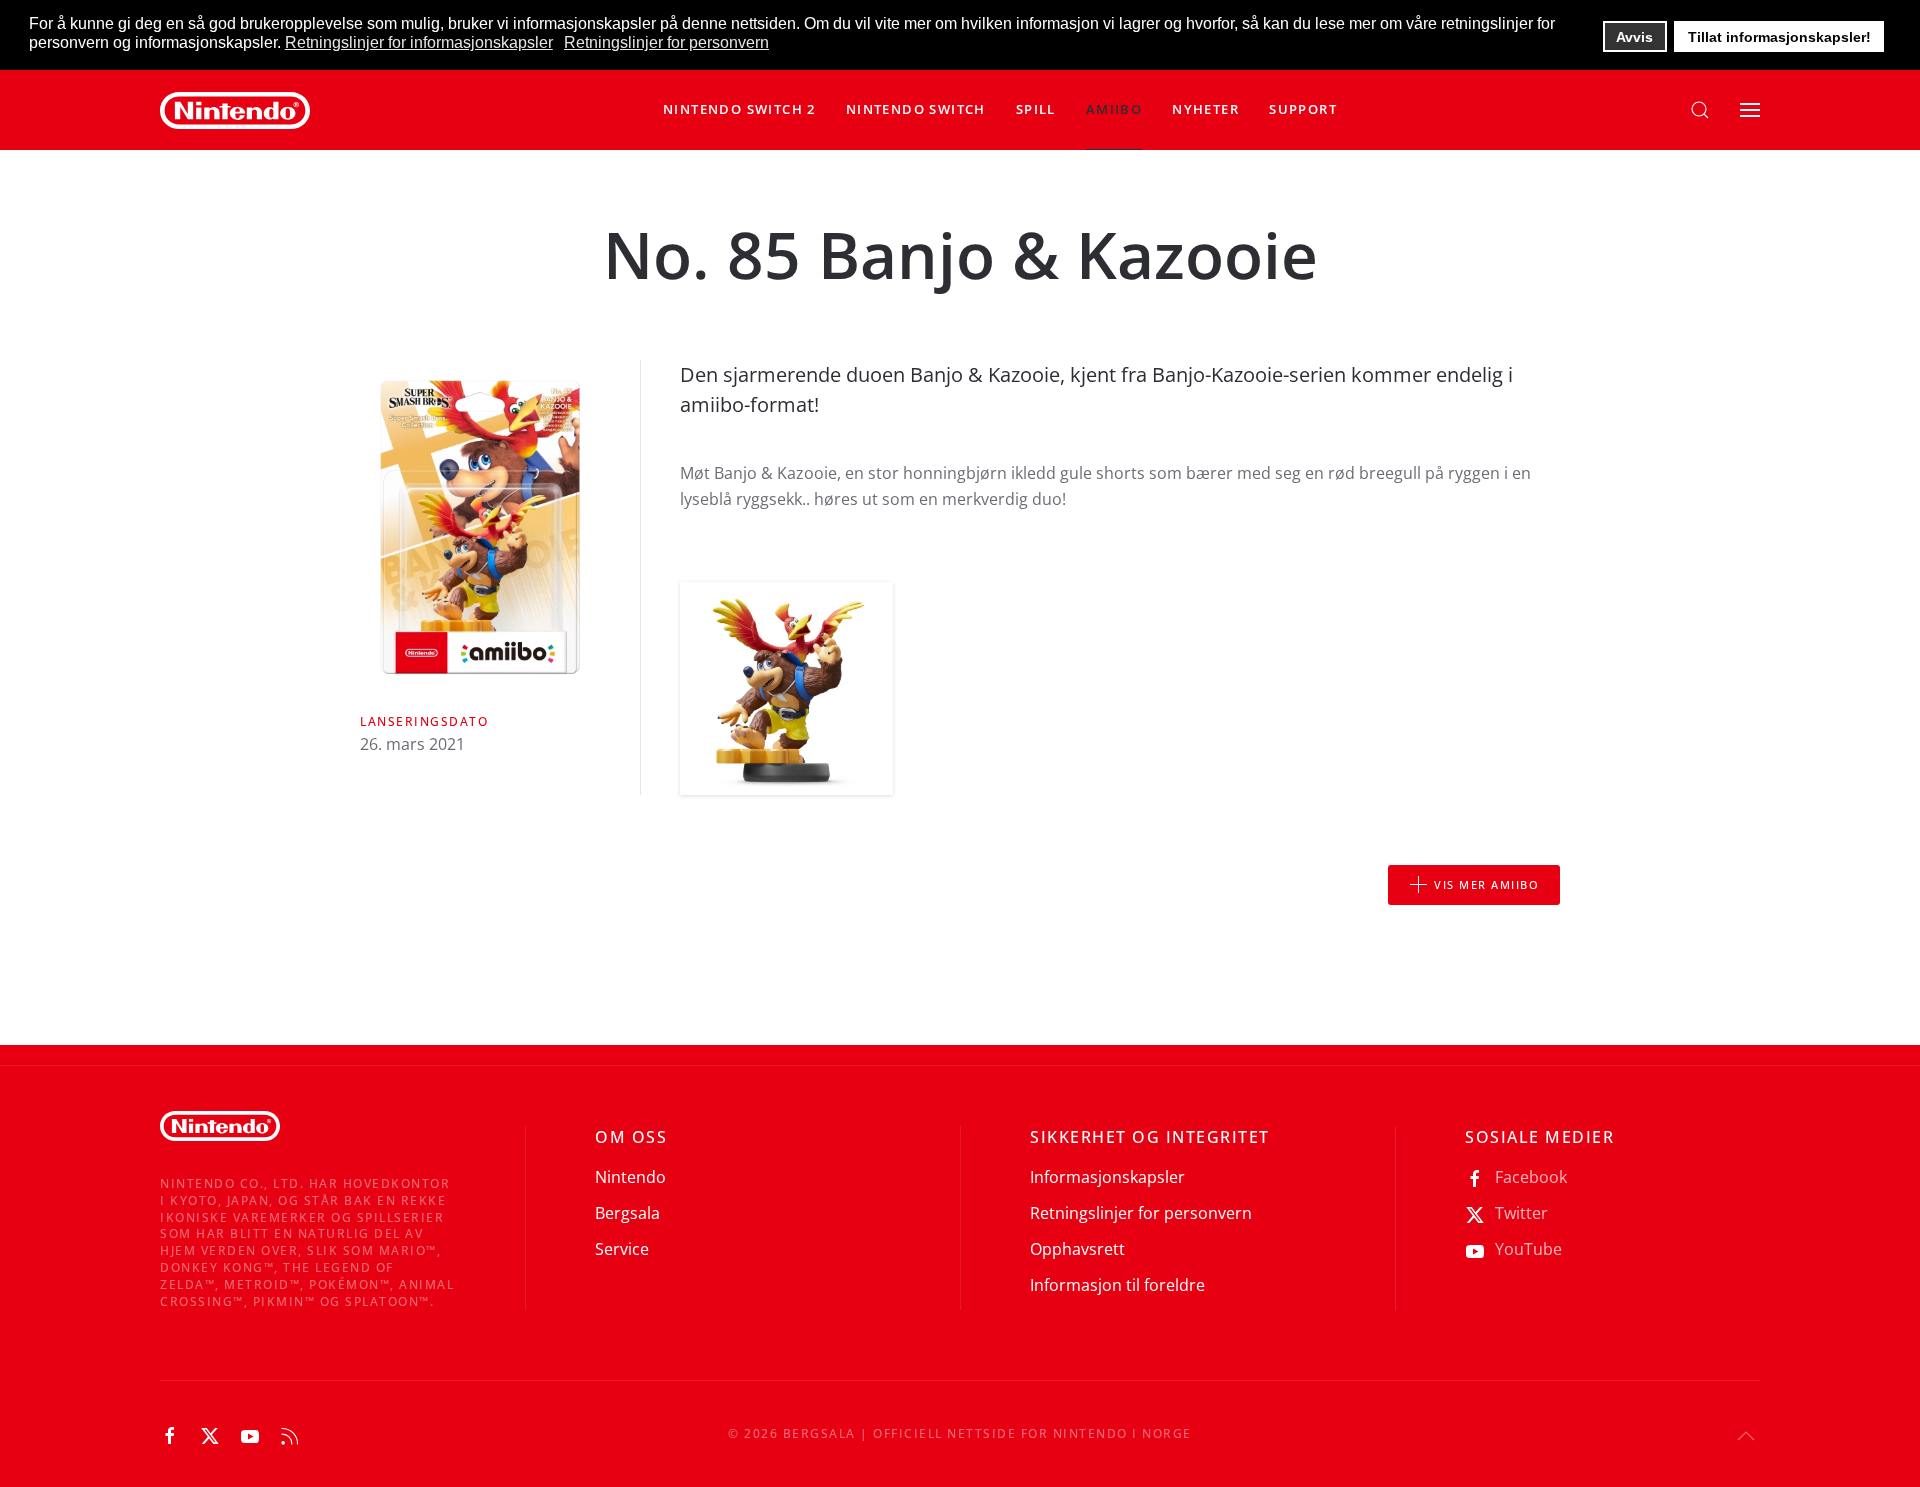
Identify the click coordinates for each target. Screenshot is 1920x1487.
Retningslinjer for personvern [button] (666, 42)
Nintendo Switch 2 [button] (739, 109)
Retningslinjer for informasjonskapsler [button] (419, 42)
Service (622, 1249)
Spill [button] (1036, 109)
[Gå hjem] (235, 110)
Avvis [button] (1634, 37)
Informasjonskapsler (1107, 1177)
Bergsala (627, 1213)
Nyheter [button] (1205, 109)
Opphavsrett (1077, 1249)
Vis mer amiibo (1486, 884)
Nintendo (630, 1177)
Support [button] (1303, 109)
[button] (916, 110)
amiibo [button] (1114, 109)
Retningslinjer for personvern (1141, 1213)
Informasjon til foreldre (1117, 1285)
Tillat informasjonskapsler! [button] (1779, 37)
